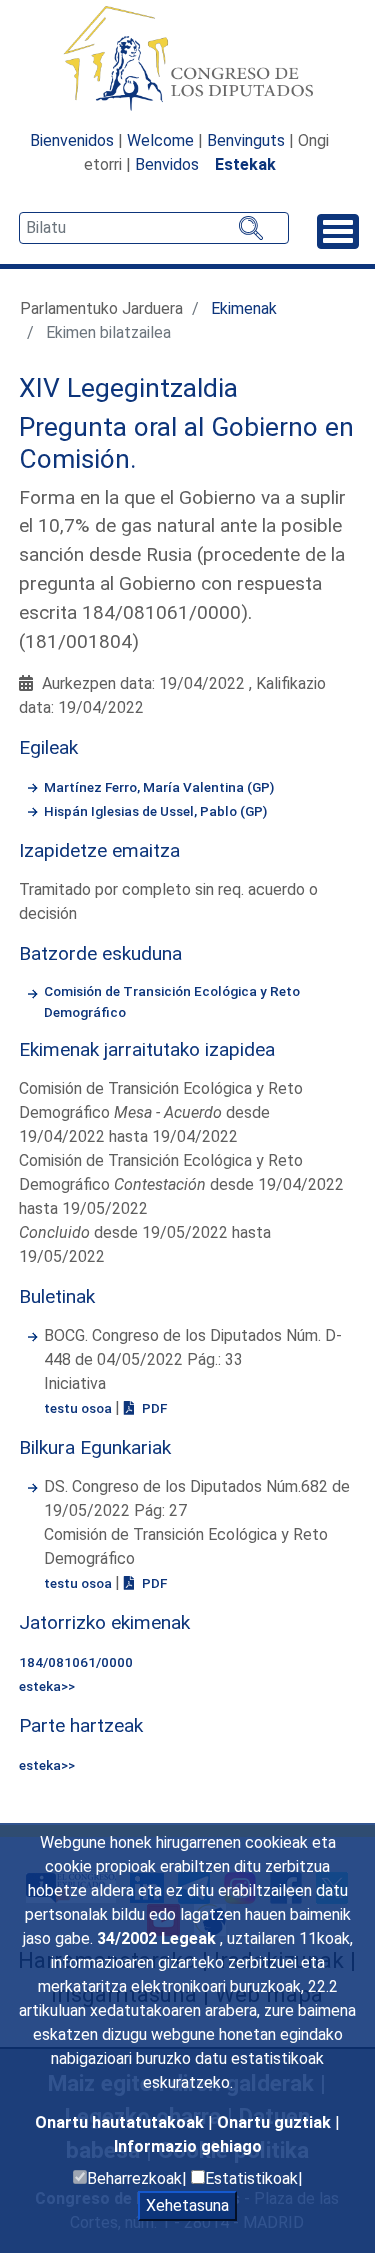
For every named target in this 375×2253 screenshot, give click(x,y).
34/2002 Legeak (158, 1938)
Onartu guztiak (276, 2122)
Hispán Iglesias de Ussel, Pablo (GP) (155, 811)
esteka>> (47, 1686)
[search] (154, 228)
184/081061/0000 (76, 1662)
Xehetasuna (187, 2205)
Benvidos (167, 164)
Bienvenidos (72, 140)
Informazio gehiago (188, 2146)
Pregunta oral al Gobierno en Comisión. (186, 443)
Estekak (245, 164)
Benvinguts (246, 140)
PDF (153, 1408)
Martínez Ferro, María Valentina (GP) (159, 787)
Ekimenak (244, 308)
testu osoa (79, 1408)
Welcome (160, 140)
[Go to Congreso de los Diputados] (188, 58)
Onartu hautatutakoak (121, 2122)
